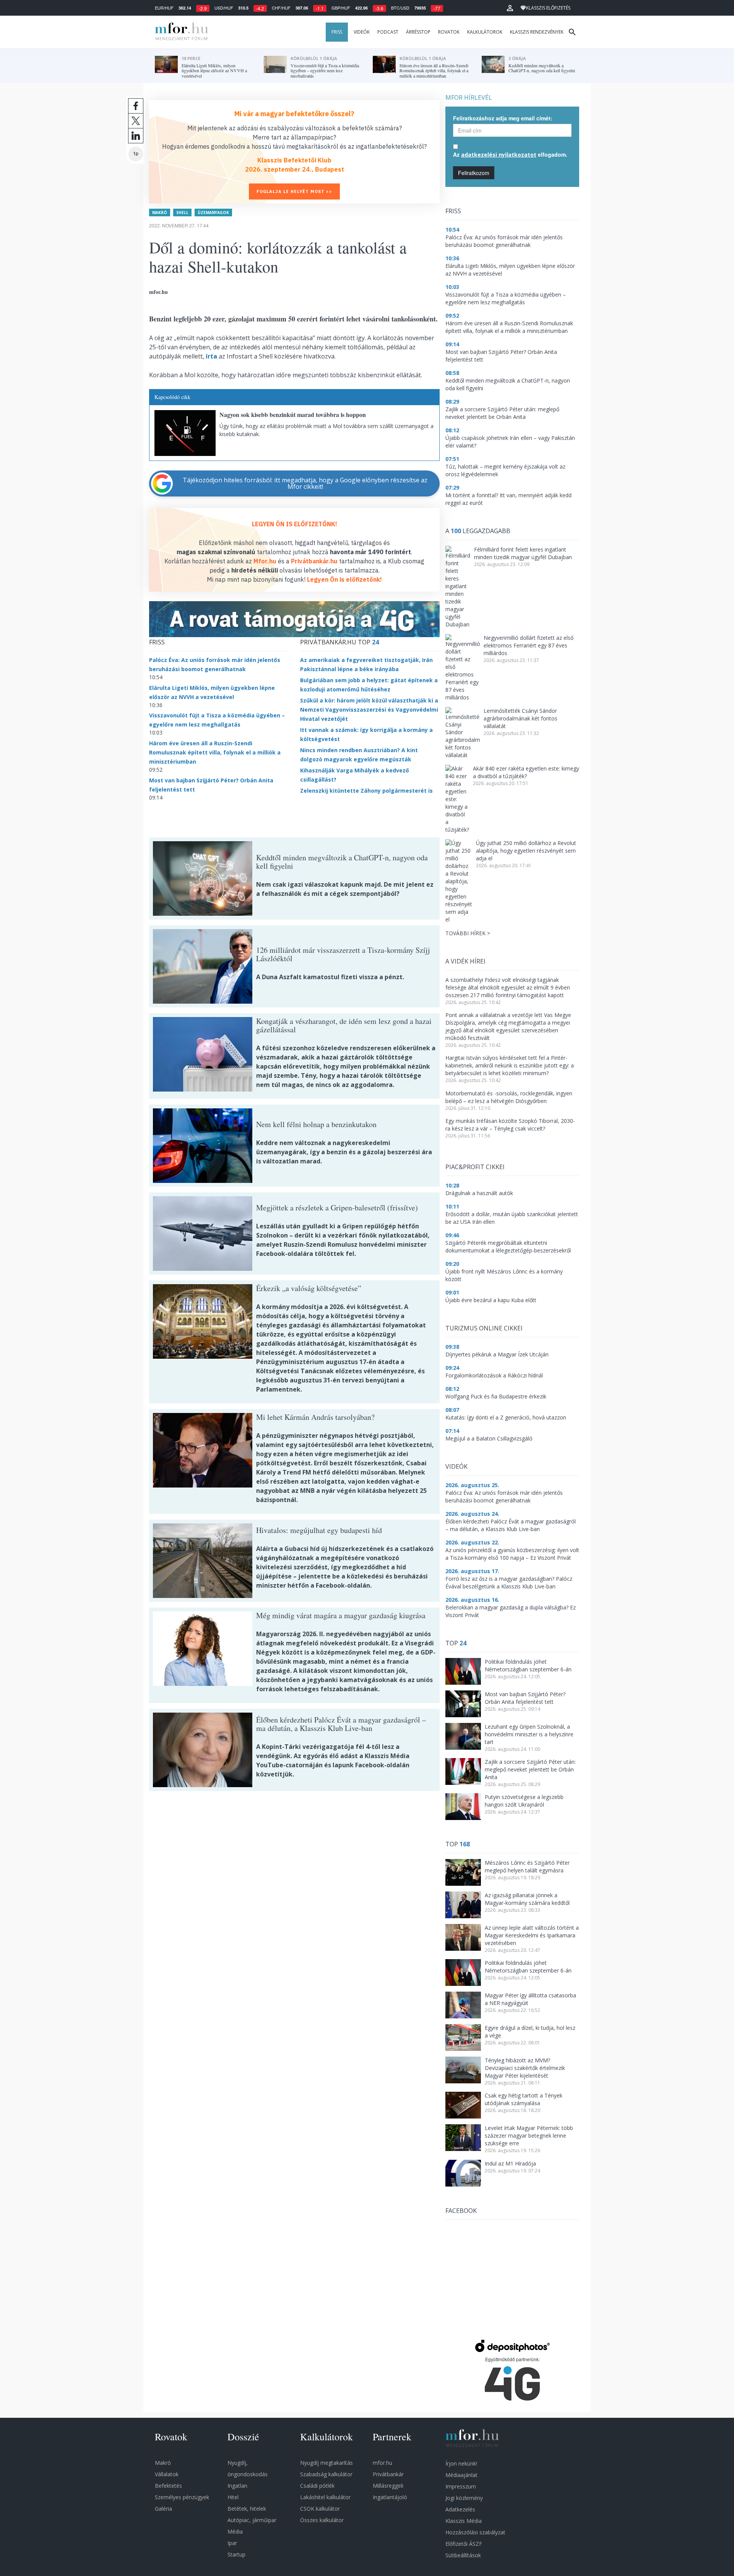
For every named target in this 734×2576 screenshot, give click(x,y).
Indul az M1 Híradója (510, 2163)
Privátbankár (388, 2474)
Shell (182, 213)
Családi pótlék (317, 2486)
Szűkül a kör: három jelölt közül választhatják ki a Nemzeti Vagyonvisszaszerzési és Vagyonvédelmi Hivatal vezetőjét (369, 710)
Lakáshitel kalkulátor (325, 2497)
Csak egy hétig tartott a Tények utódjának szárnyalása (524, 2099)
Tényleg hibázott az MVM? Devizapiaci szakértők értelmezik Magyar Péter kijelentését (525, 2068)
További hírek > (468, 933)
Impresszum (461, 2486)
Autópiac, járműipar (252, 2520)
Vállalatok (167, 2474)
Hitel (233, 2497)
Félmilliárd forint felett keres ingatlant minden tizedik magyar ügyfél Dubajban (523, 553)
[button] (510, 8)
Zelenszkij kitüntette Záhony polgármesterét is (366, 791)
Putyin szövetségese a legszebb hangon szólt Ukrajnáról (524, 1801)
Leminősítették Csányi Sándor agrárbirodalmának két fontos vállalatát (520, 718)
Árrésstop (418, 32)
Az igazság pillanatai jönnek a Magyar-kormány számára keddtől (527, 1899)
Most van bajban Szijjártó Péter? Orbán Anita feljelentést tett (525, 1698)
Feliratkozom (474, 173)
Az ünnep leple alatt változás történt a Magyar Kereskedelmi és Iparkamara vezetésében (532, 1935)
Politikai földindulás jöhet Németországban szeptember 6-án (528, 1665)
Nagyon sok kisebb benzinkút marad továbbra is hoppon (293, 414)
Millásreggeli (388, 2486)
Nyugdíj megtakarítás (326, 2463)
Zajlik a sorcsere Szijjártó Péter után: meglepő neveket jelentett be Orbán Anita (530, 1769)
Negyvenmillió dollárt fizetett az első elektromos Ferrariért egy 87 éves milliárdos (529, 645)
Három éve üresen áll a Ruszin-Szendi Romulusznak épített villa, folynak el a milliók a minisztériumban (215, 752)
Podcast (388, 32)
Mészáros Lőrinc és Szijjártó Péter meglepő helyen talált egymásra (527, 1866)
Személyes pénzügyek (182, 2497)
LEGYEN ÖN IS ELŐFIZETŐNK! (295, 524)
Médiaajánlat (461, 2475)
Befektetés (168, 2486)
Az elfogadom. (510, 154)
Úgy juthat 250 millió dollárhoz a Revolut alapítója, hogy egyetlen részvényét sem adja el (526, 851)
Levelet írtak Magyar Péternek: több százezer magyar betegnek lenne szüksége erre (529, 2136)
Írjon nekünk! (461, 2463)
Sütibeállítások (463, 2555)
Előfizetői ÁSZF (464, 2544)
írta (211, 356)
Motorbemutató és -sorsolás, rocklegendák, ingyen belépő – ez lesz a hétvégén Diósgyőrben (509, 1097)
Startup (236, 2554)
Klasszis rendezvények (537, 32)
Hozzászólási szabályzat (475, 2532)
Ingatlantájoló (390, 2497)
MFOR (180, 32)
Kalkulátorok (485, 32)
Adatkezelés (460, 2509)
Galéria (163, 2509)
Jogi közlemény (464, 2498)
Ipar (232, 2543)
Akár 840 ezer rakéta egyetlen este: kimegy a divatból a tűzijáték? (526, 772)
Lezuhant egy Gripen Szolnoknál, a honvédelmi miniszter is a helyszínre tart (529, 1734)
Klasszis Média (464, 2521)
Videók (362, 32)
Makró (160, 213)
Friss (337, 32)
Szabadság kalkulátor (326, 2474)
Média (235, 2531)
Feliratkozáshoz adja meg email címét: (503, 118)
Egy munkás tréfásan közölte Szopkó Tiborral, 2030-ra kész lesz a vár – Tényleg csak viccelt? (510, 1125)
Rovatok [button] (449, 32)
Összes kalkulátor (322, 2520)
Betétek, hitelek (247, 2509)
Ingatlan (237, 2486)
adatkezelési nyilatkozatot (499, 155)
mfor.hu (382, 2463)
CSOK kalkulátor (320, 2509)
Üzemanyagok (213, 213)
